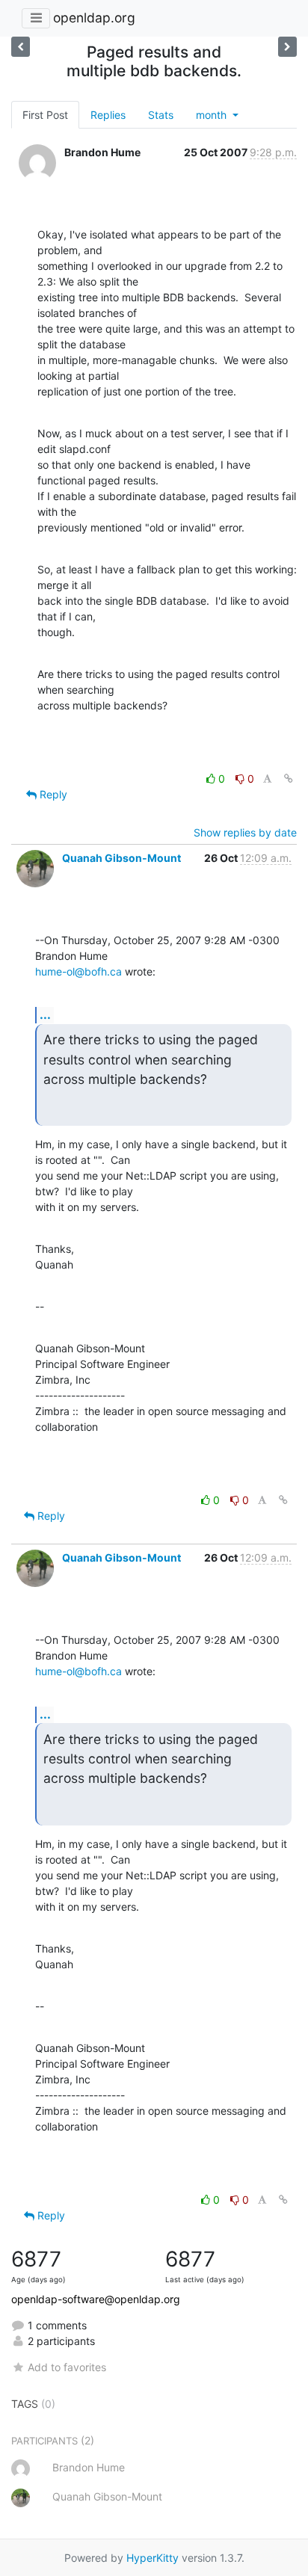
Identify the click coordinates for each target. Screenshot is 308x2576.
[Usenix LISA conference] (287, 47)
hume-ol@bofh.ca (78, 971)
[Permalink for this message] (289, 779)
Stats (161, 115)
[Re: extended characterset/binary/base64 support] (21, 47)
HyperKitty (153, 2558)
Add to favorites (67, 2367)
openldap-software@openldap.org (96, 2299)
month (213, 115)
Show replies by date (245, 832)
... (45, 1014)
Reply (52, 794)
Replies (108, 115)
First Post (45, 115)
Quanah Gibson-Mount (121, 858)
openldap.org (94, 18)
